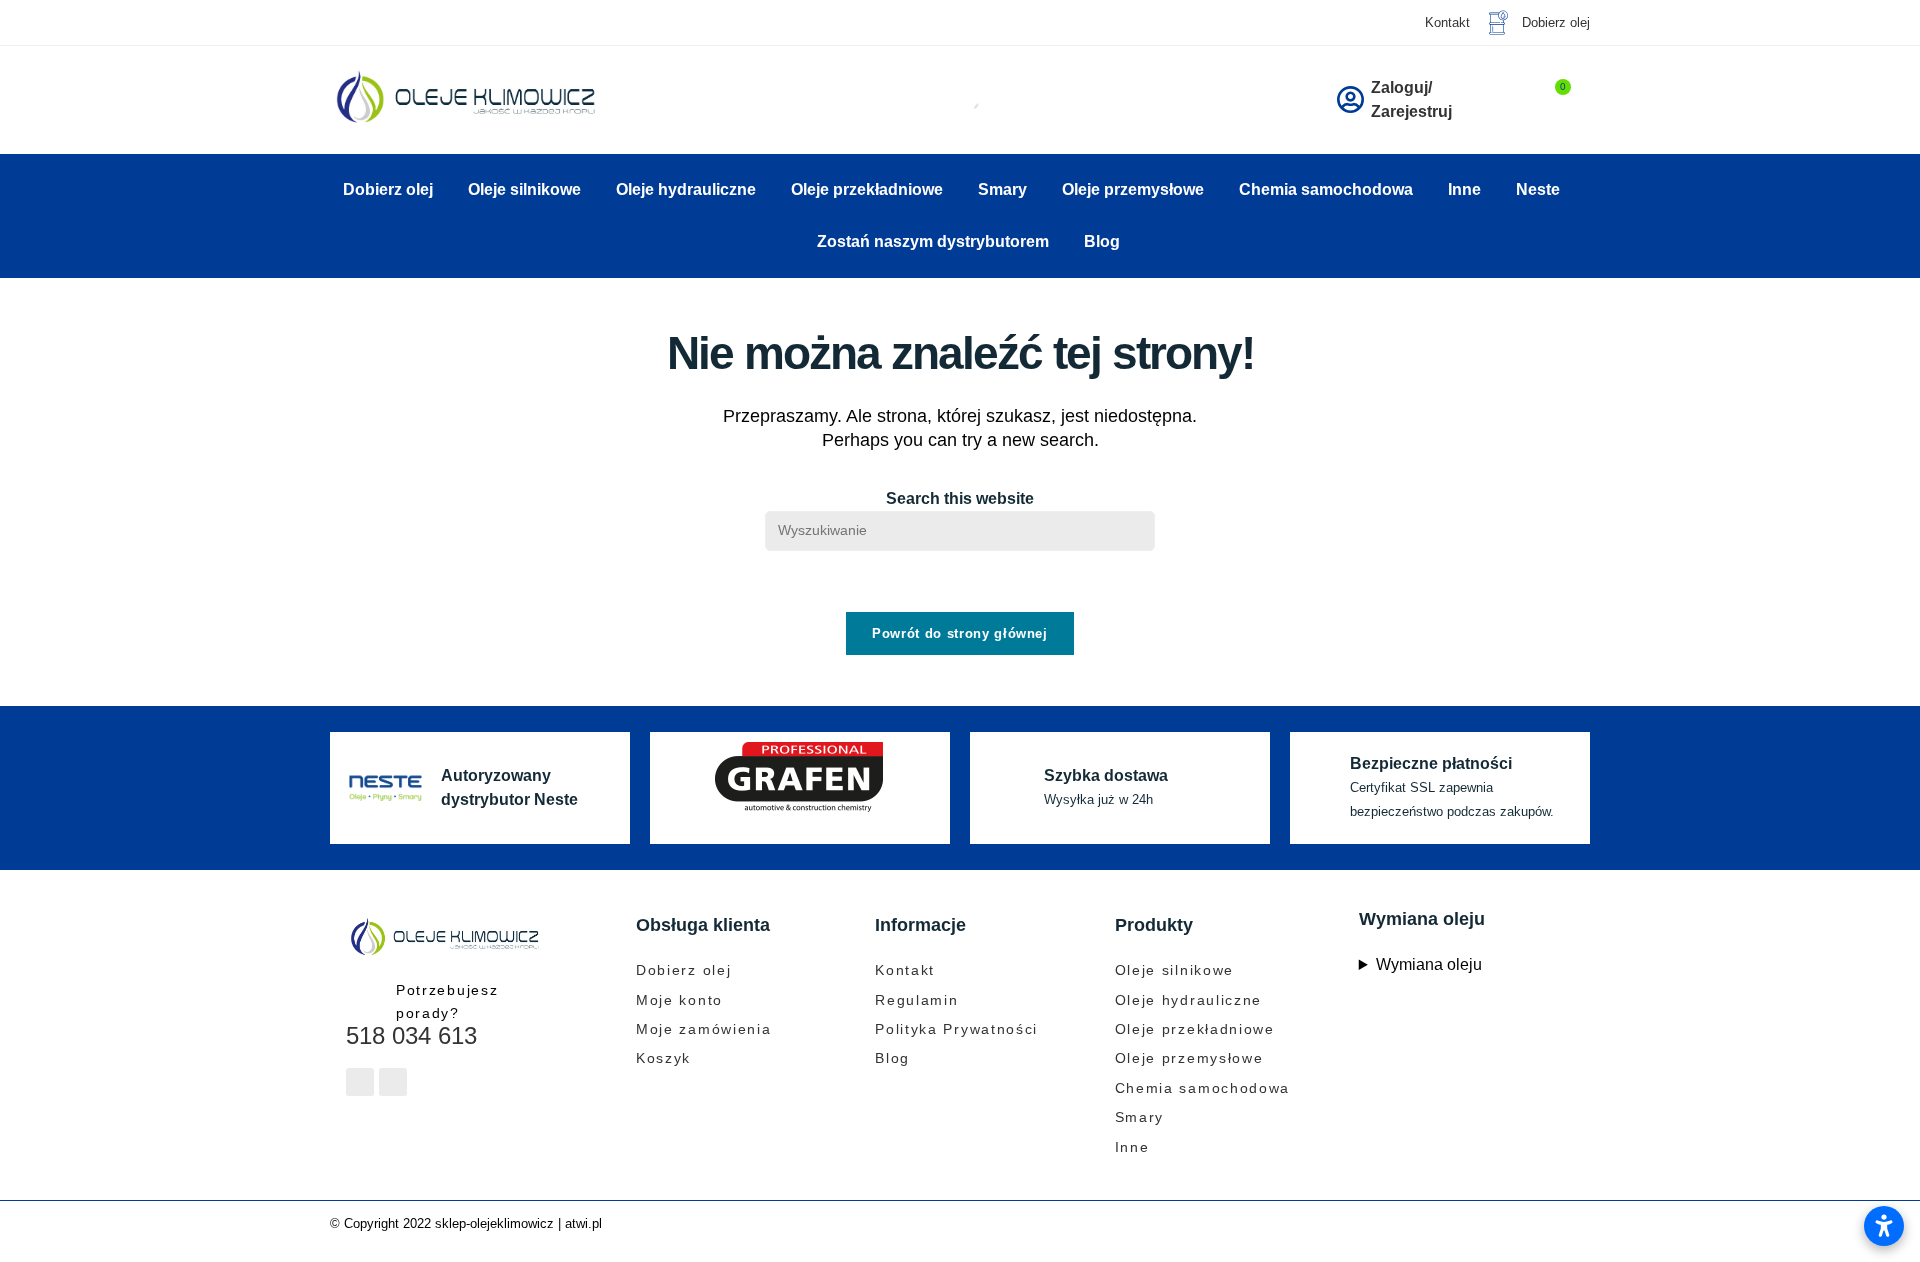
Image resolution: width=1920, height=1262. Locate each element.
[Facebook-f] (360, 1082)
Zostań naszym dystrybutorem (933, 241)
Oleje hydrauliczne (686, 189)
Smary (1002, 189)
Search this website (960, 498)
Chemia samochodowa (1326, 189)
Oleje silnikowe (524, 189)
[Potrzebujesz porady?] (363, 996)
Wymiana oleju (1429, 964)
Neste (1538, 189)
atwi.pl (583, 1223)
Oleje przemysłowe (1133, 189)
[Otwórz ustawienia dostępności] (1884, 1226)
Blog (1102, 241)
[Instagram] (393, 1082)
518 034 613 (411, 1035)
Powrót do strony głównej (960, 633)
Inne (1464, 189)
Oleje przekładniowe (867, 189)
